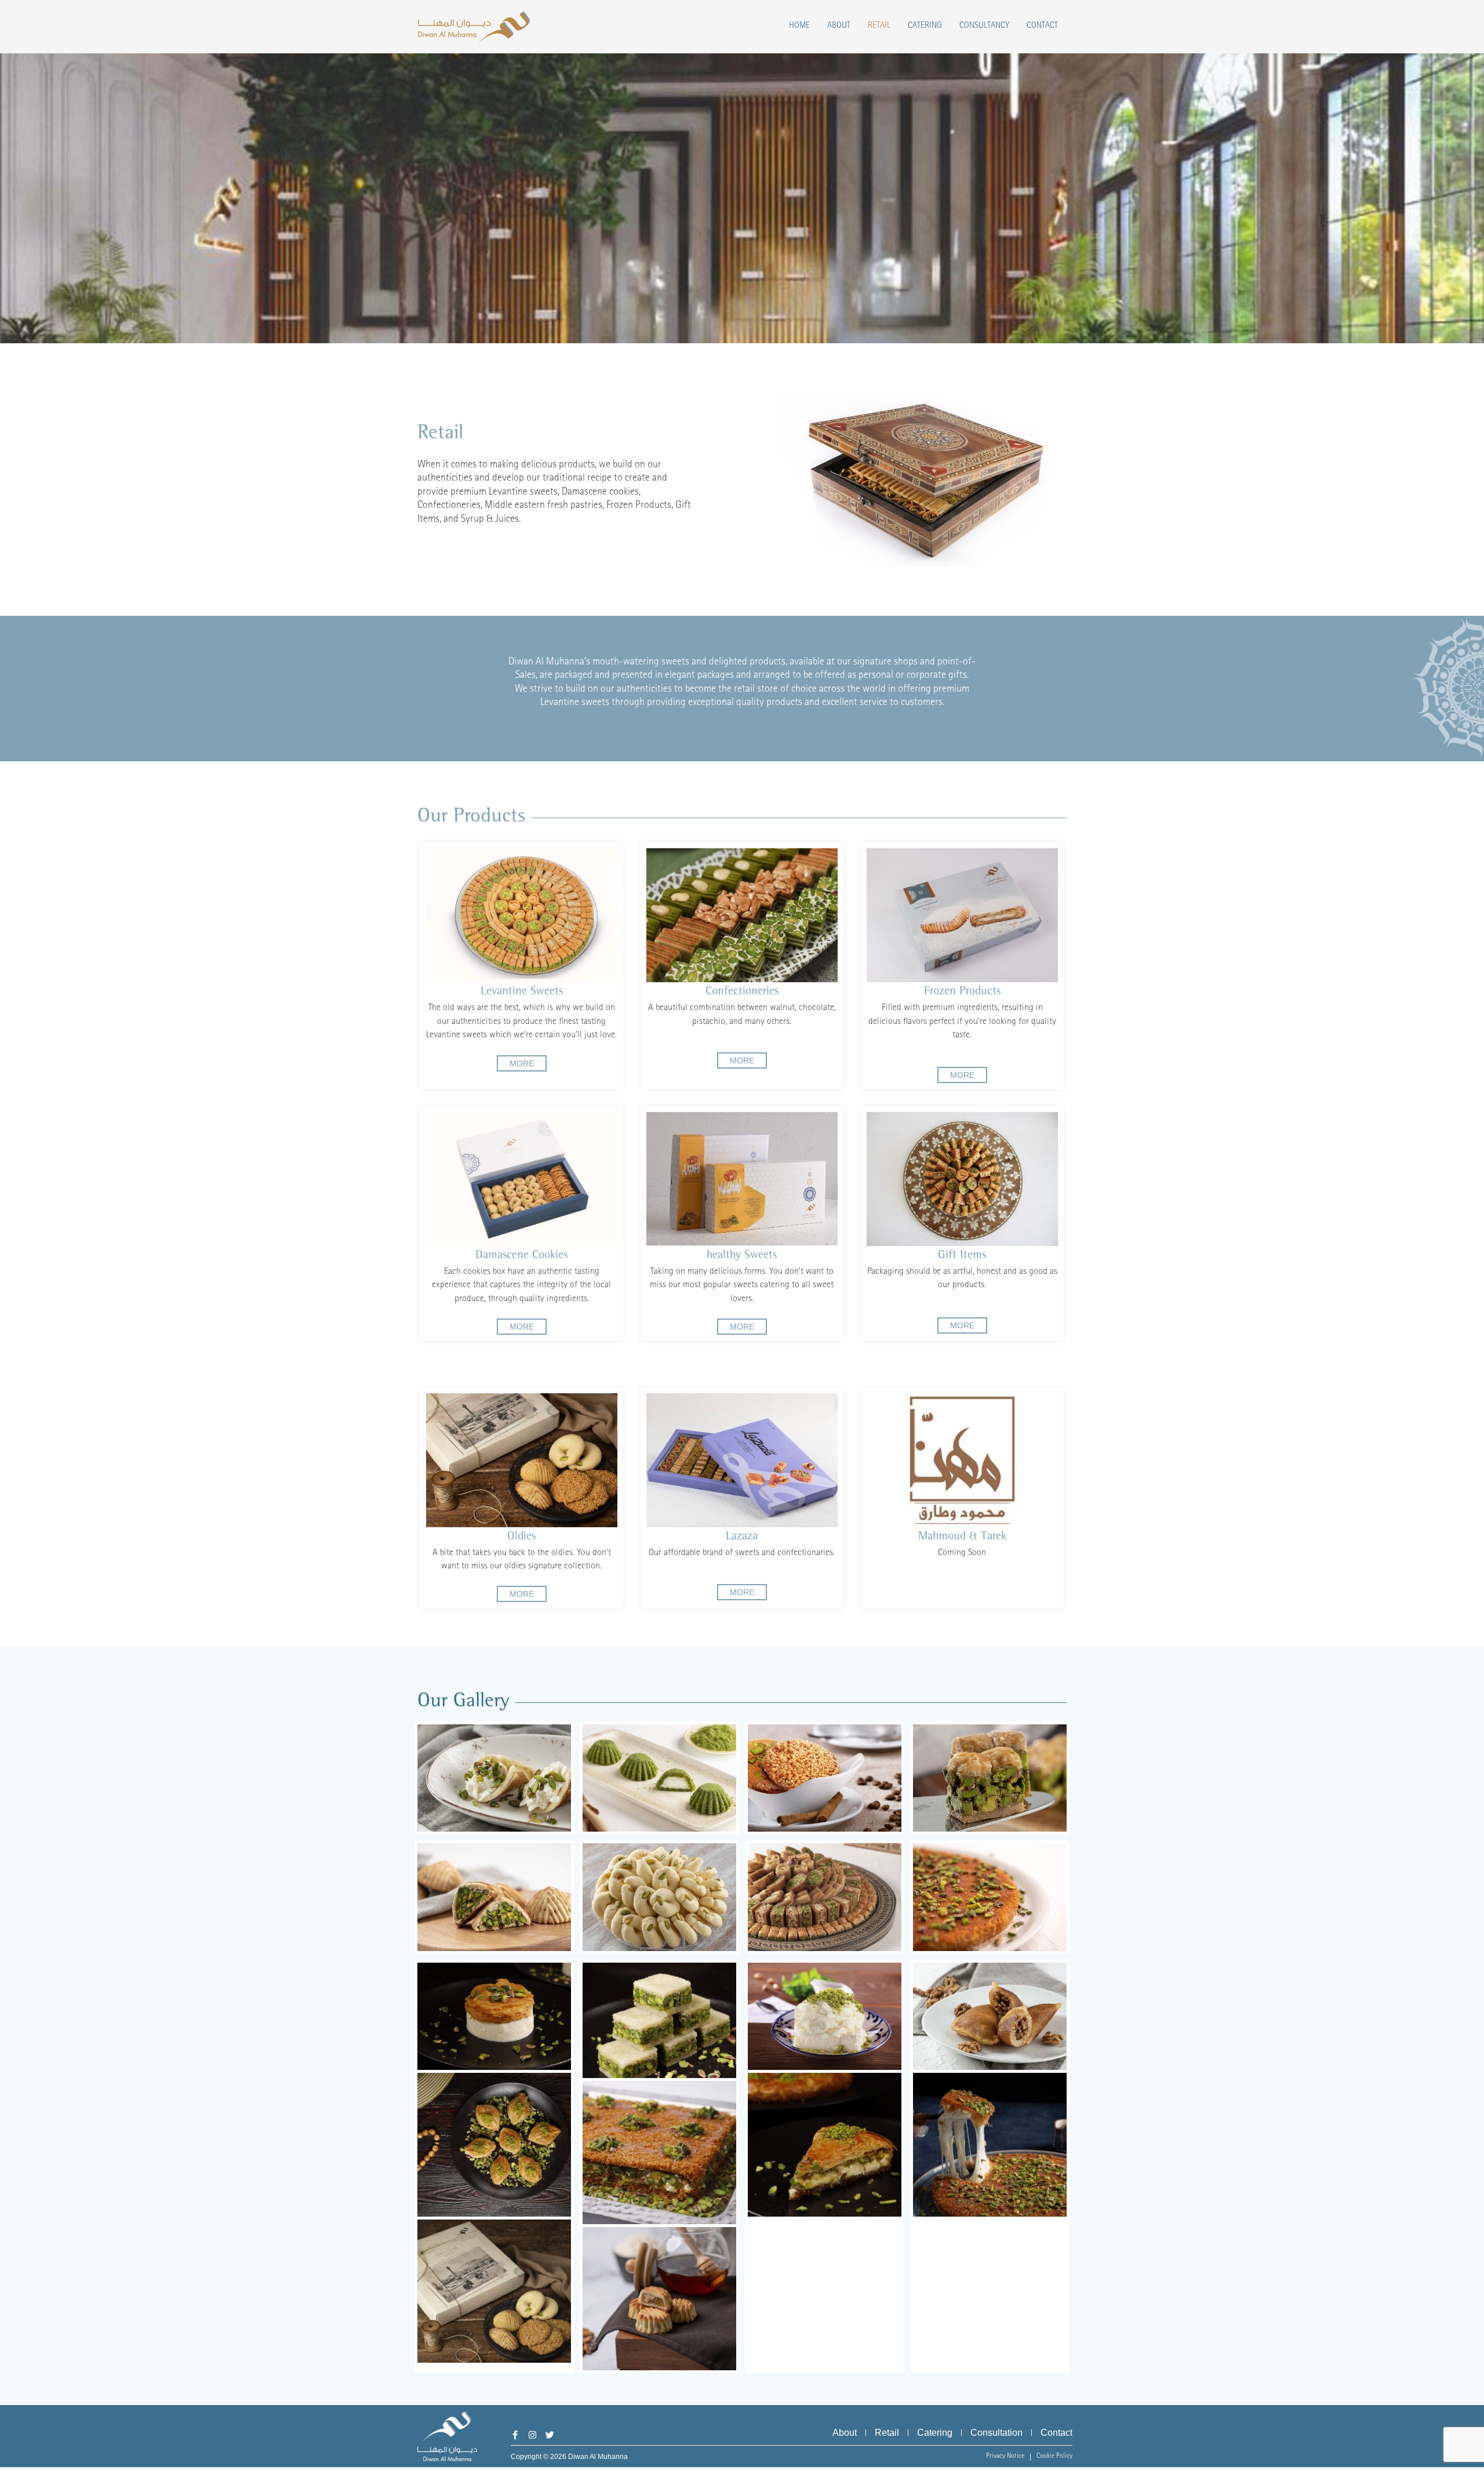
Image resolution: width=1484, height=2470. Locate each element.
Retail (879, 26)
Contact (1042, 26)
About (839, 26)
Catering (925, 26)
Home (799, 26)
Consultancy (984, 26)
